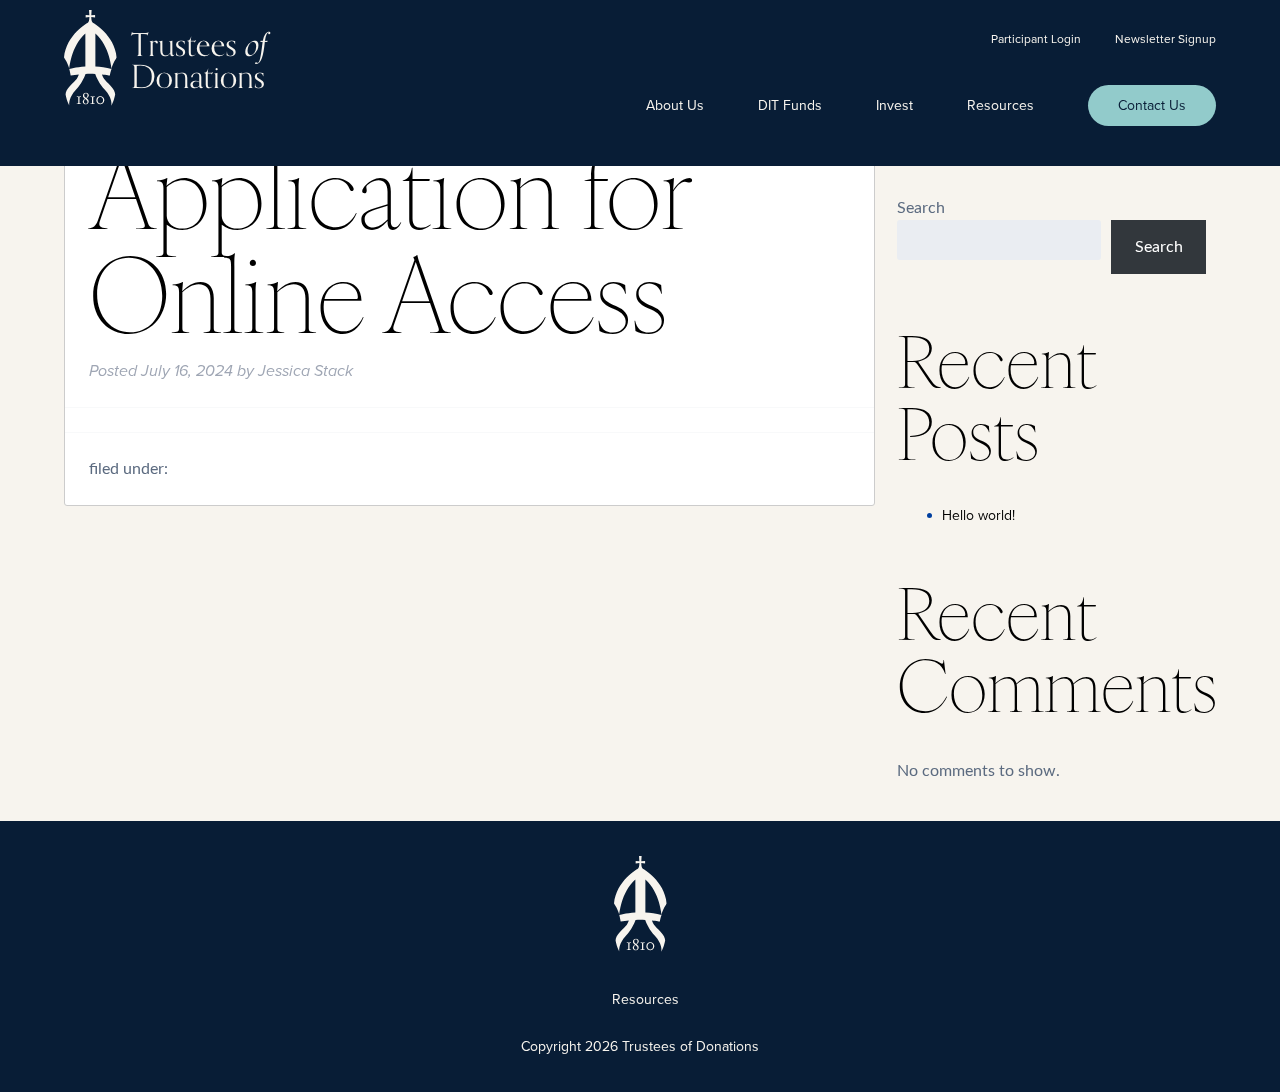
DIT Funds (790, 105)
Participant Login (1036, 38)
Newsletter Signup (1165, 38)
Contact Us (1152, 105)
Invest (894, 105)
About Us (675, 105)
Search (921, 208)
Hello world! (978, 515)
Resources (1000, 105)
